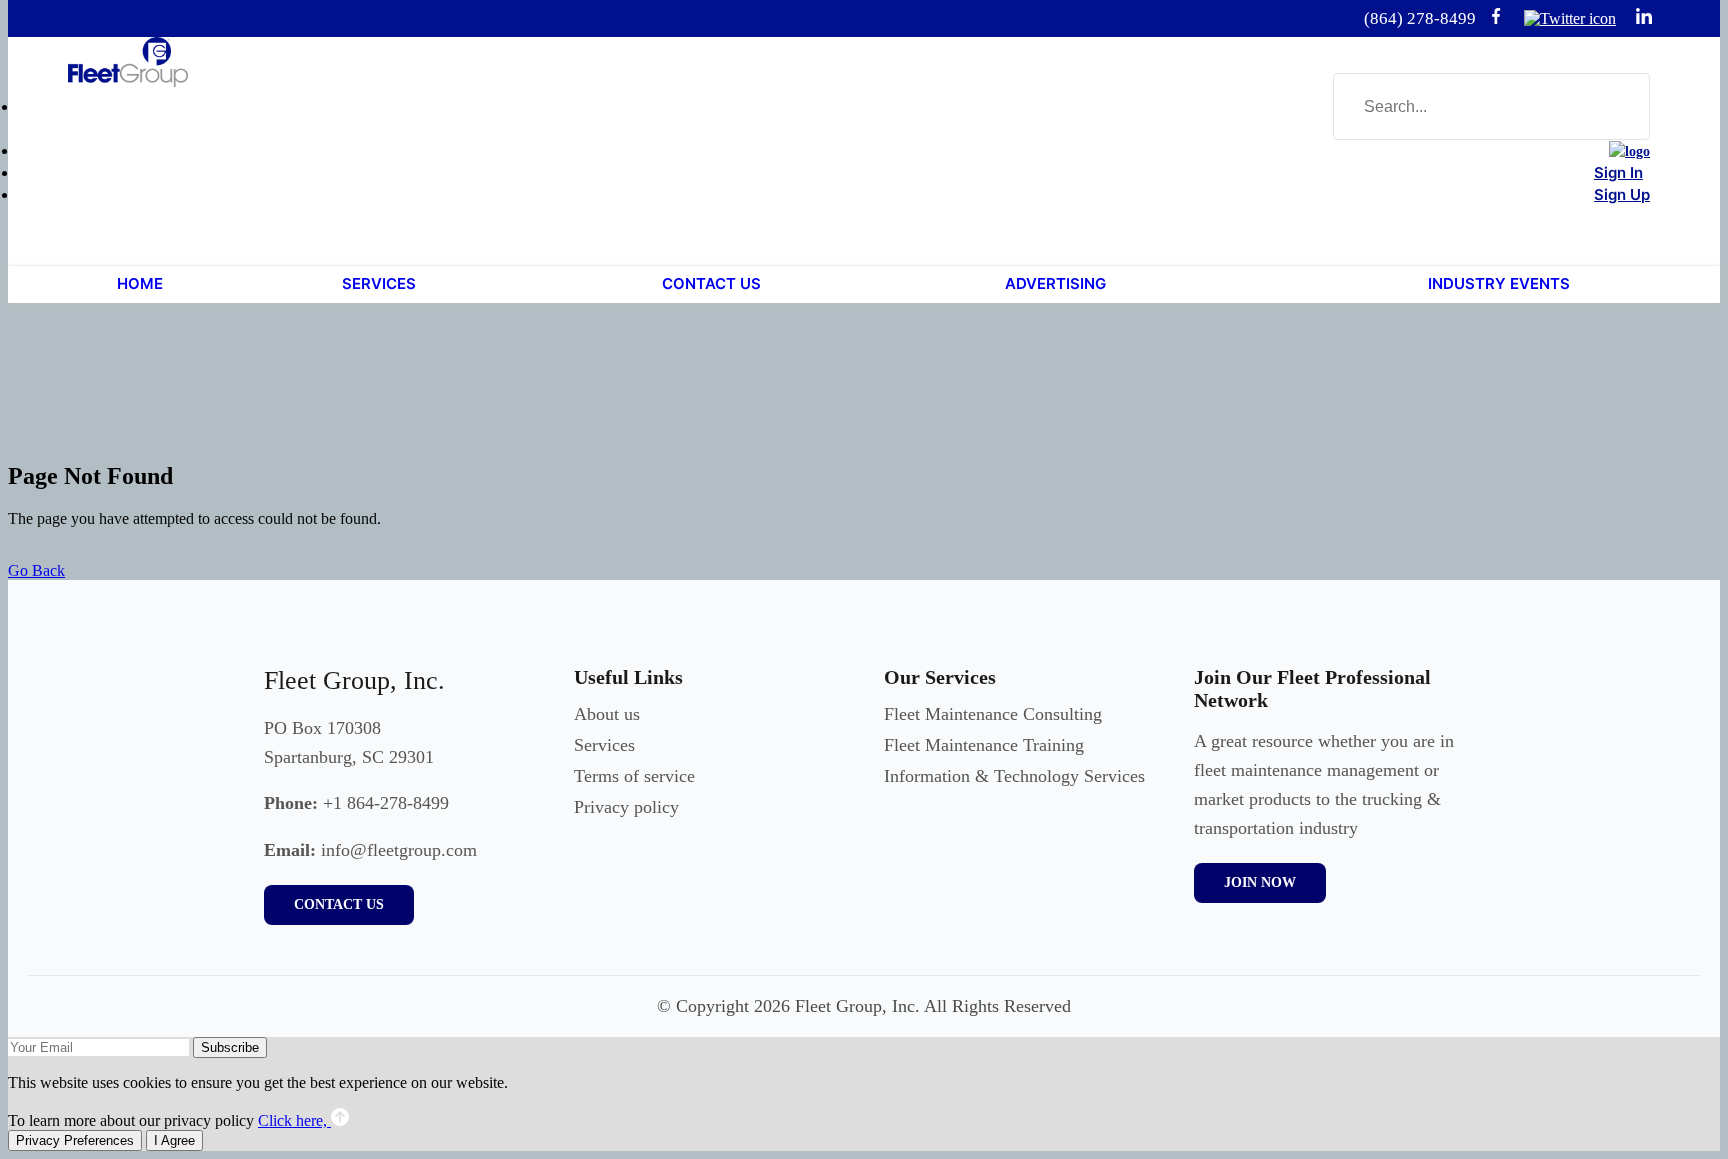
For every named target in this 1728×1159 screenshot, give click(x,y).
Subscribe (230, 1047)
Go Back (36, 570)
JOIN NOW (1260, 882)
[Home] (1629, 151)
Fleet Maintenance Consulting (993, 714)
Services (604, 745)
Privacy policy (626, 807)
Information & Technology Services (1014, 776)
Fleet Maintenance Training (984, 745)
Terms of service (634, 776)
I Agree (174, 1140)
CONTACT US (339, 904)
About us (607, 714)
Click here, (294, 1120)
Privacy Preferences (75, 1140)
